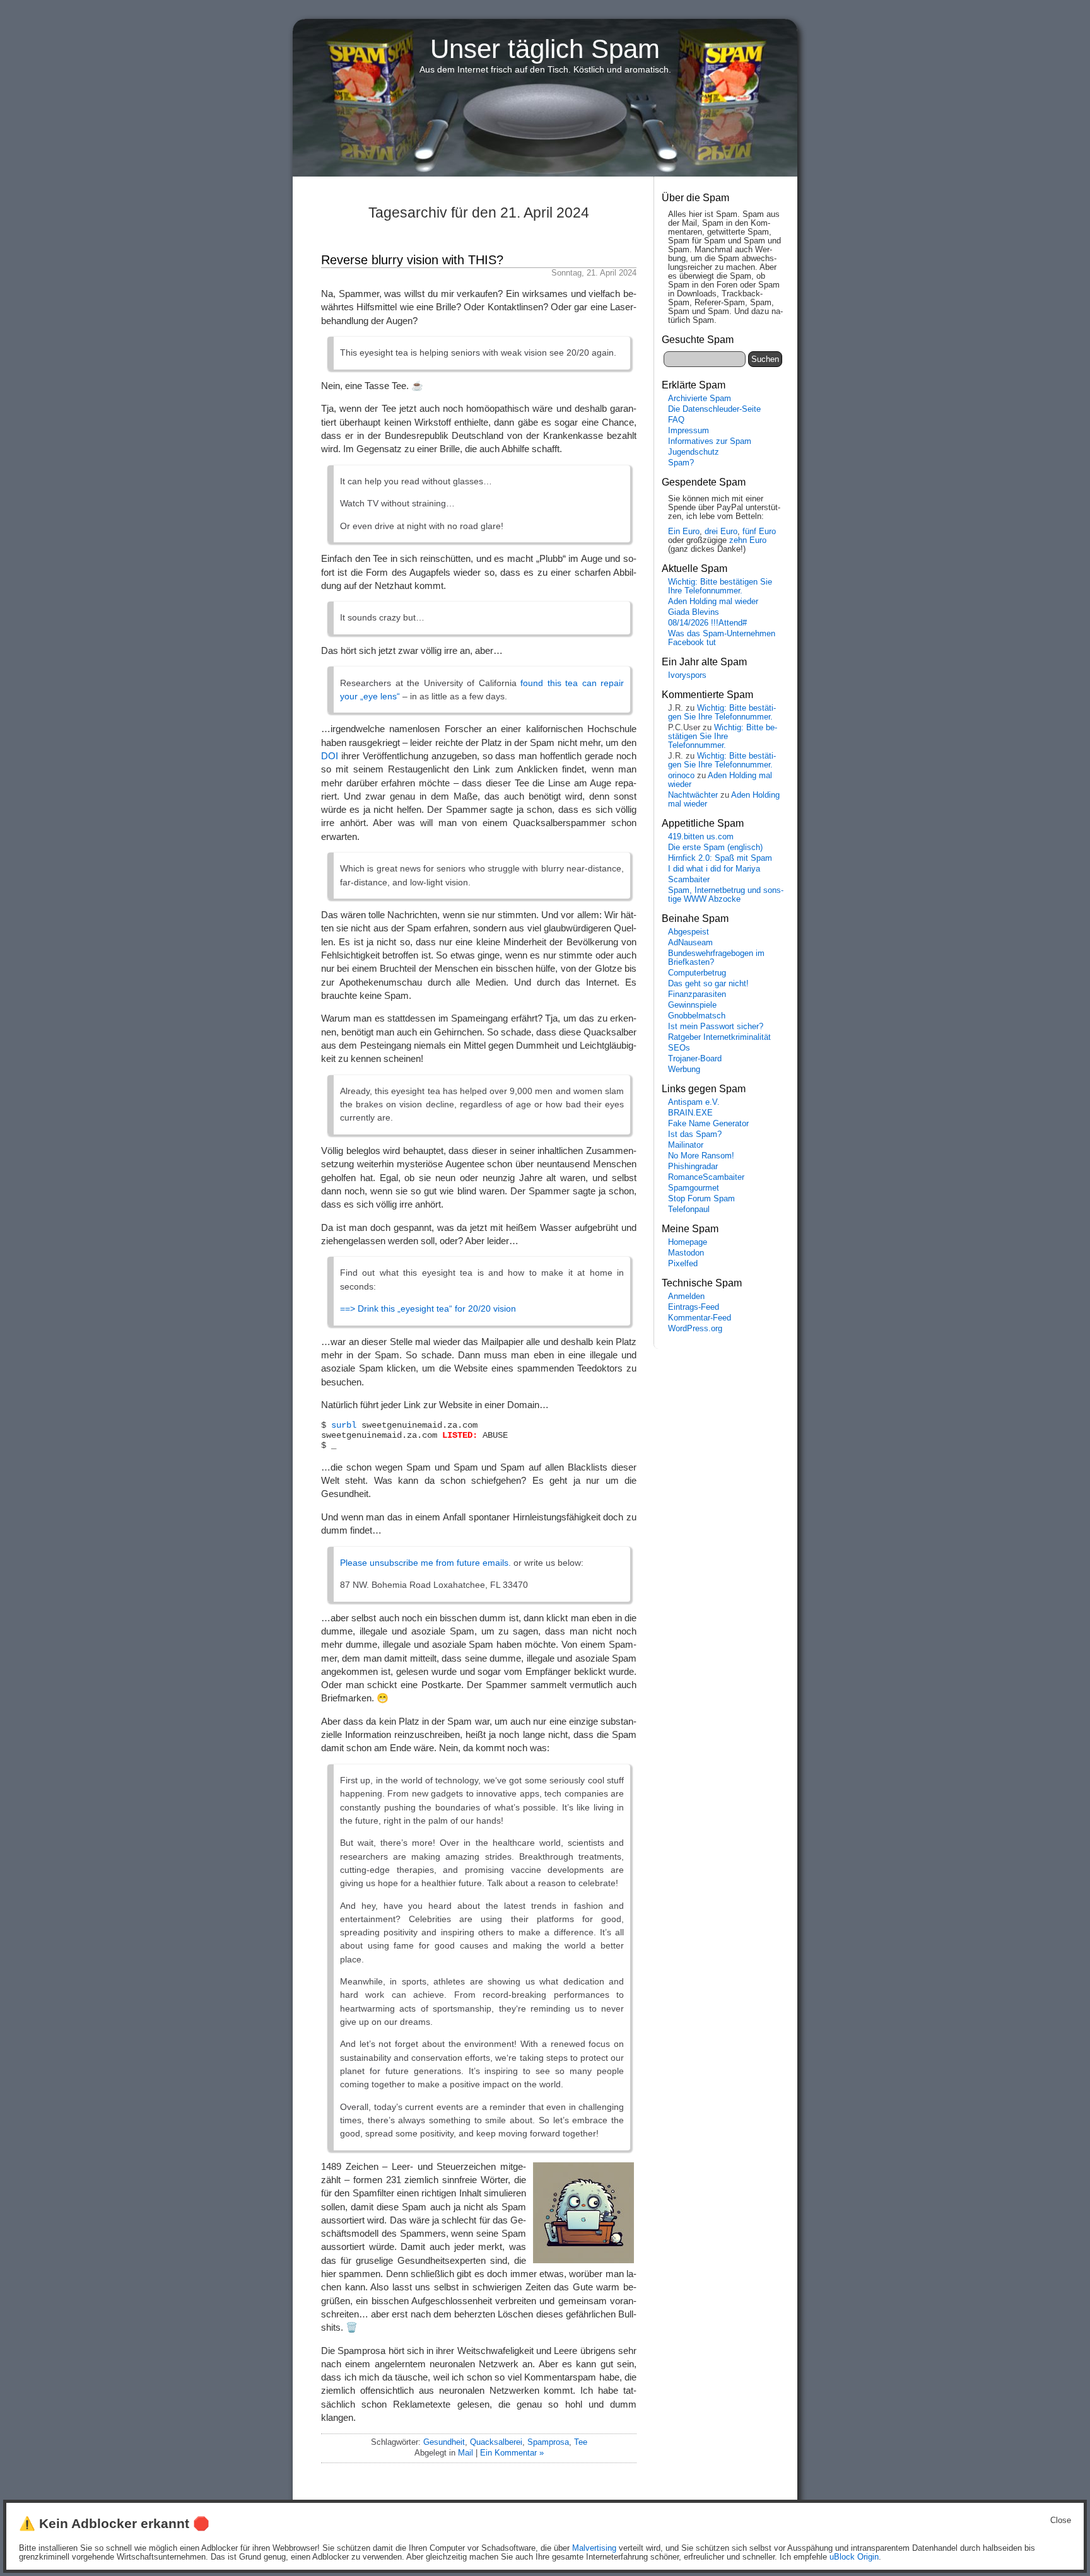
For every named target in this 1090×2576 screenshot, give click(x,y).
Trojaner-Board (695, 1059)
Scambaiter (689, 880)
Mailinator (686, 1145)
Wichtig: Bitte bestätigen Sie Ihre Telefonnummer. (720, 586)
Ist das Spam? (695, 1134)
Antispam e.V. (694, 1102)
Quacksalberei (496, 2442)
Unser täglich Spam (545, 49)
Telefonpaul (689, 1209)
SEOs (679, 1048)
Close (1061, 2521)
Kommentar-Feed (700, 1318)
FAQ (676, 420)
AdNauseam (690, 943)
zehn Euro (748, 540)
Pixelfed (683, 1264)
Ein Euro (684, 532)
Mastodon (686, 1253)
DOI (330, 756)
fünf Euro (759, 532)
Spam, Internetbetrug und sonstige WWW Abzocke (726, 895)
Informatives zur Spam (710, 441)
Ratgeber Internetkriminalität (719, 1037)
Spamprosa (548, 2442)
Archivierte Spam (700, 399)
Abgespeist (689, 932)
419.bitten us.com (701, 837)
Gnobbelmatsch (697, 1016)
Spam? (681, 463)
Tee (581, 2442)
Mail (466, 2453)
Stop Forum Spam (701, 1199)
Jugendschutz (694, 452)
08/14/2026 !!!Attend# (707, 623)
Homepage (688, 1242)
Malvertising (594, 2548)
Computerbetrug (697, 973)
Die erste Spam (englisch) (715, 848)
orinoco (681, 776)
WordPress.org (695, 1329)
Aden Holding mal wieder (713, 602)
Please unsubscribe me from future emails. (425, 1563)
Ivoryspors (687, 675)
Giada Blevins (694, 612)
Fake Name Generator (708, 1124)
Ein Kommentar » (512, 2453)
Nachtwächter (693, 795)
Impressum (689, 431)
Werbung (684, 1069)
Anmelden (686, 1297)
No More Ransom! (701, 1156)
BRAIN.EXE (690, 1113)
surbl (344, 1425)
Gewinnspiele (692, 1005)
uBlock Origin (854, 2557)
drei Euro (721, 532)
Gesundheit (444, 2442)
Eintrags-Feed (694, 1307)
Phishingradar (693, 1167)
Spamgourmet (694, 1188)
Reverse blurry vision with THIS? (412, 260)
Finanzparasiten (697, 994)
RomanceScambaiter (706, 1177)
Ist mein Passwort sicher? (716, 1027)
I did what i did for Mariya (714, 869)
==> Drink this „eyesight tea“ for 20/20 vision (428, 1308)
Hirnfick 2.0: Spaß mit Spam (720, 858)
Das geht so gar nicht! (708, 984)
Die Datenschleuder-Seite (714, 409)
